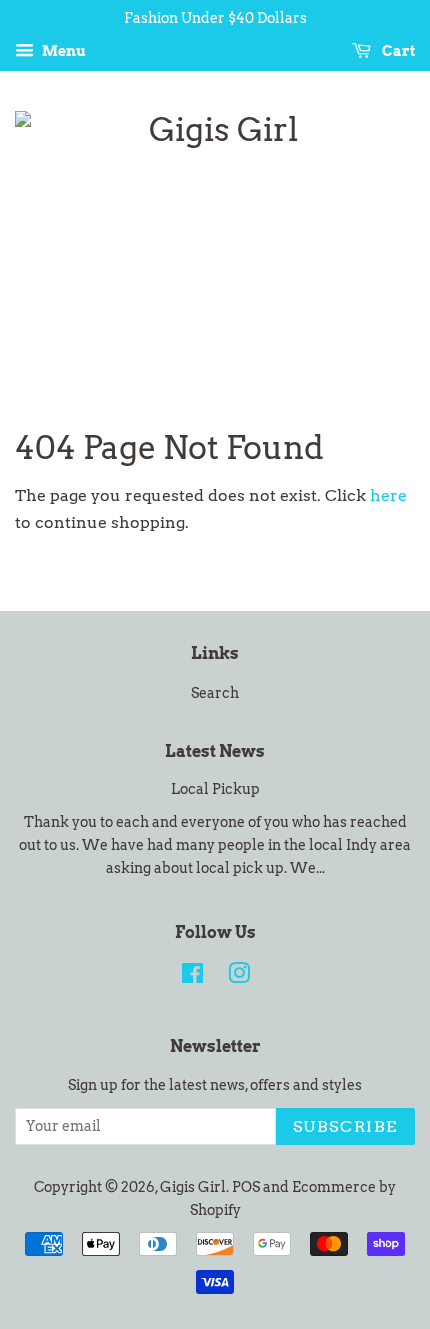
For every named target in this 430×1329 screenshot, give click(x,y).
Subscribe (345, 1126)
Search (215, 693)
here (388, 495)
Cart (397, 51)
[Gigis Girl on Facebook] (192, 977)
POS (246, 1187)
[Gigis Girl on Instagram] (239, 977)
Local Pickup (215, 789)
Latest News (215, 751)
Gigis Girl (193, 1187)
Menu (62, 51)
